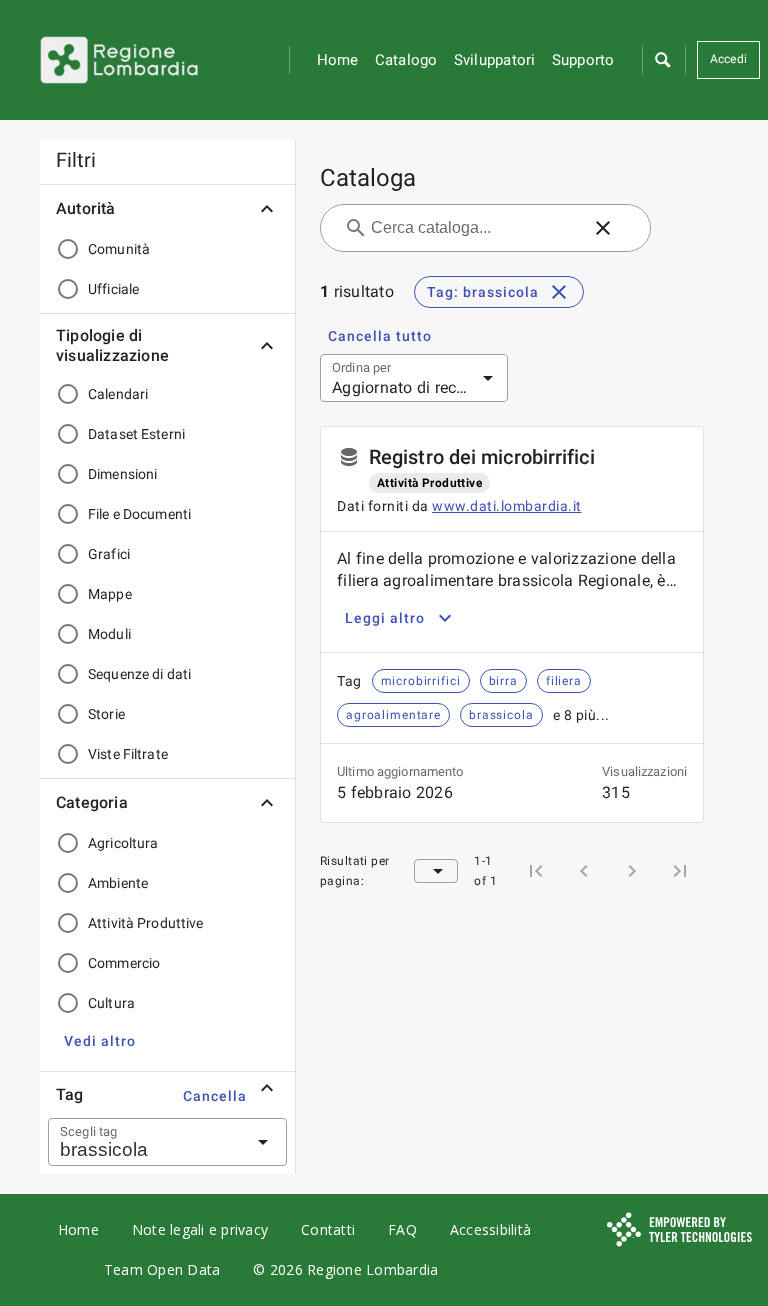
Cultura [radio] (111, 1003)
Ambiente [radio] (118, 883)
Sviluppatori (495, 60)
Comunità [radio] (119, 249)
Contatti (328, 1229)
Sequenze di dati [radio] (139, 674)
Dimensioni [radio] (122, 474)
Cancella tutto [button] (380, 336)
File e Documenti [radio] (139, 514)
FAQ (402, 1229)
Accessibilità (490, 1229)
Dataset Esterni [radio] (136, 434)
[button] (662, 60)
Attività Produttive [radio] (146, 923)
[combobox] (143, 1142)
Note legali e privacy (200, 1229)
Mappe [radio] (110, 594)
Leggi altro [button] (385, 618)
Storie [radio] (106, 714)
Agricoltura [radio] (123, 843)
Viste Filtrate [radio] (128, 754)
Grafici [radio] (109, 554)
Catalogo (406, 60)
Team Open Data (162, 1269)
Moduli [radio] (109, 634)
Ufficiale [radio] (113, 289)
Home (338, 60)
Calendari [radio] (118, 394)
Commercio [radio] (124, 963)
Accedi (729, 59)
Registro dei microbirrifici (482, 457)
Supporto (583, 60)
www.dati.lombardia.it (507, 506)
